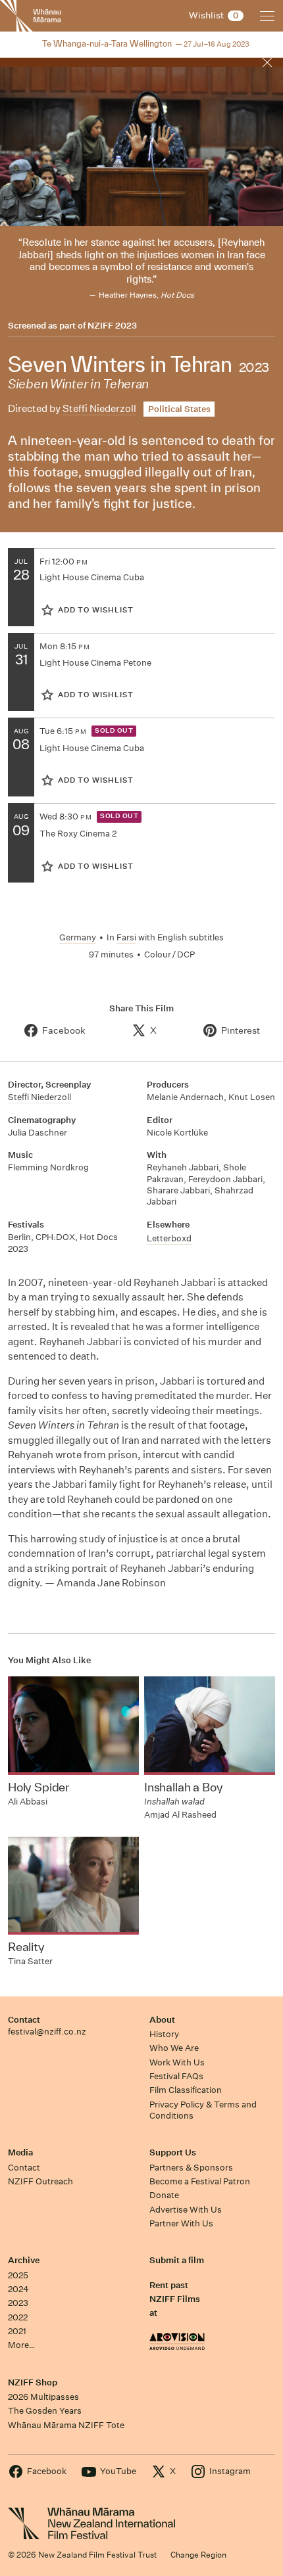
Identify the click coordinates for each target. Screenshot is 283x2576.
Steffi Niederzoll (99, 408)
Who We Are (174, 2048)
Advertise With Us (186, 2210)
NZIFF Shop (33, 2382)
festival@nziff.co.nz (47, 2032)
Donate (164, 2195)
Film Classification (186, 2090)
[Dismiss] (267, 62)
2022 (18, 2317)
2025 (18, 2275)
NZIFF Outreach (40, 2181)
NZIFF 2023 (112, 326)
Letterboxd (169, 1238)
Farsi (126, 937)
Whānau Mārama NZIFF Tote (66, 2425)
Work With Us (177, 2062)
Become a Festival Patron (200, 2181)
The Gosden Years (45, 2411)
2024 (18, 2289)
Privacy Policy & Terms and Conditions (203, 2110)
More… (21, 2345)
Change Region (198, 2555)
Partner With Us (181, 2223)
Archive (24, 2260)
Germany (78, 937)
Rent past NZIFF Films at (175, 2299)
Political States (179, 409)
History (164, 2034)
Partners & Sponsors (191, 2168)
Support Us (173, 2152)
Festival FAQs (176, 2076)
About (162, 2020)
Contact (24, 2020)
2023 (18, 2303)
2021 (17, 2331)
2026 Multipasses (43, 2397)
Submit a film (177, 2260)
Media (20, 2152)
